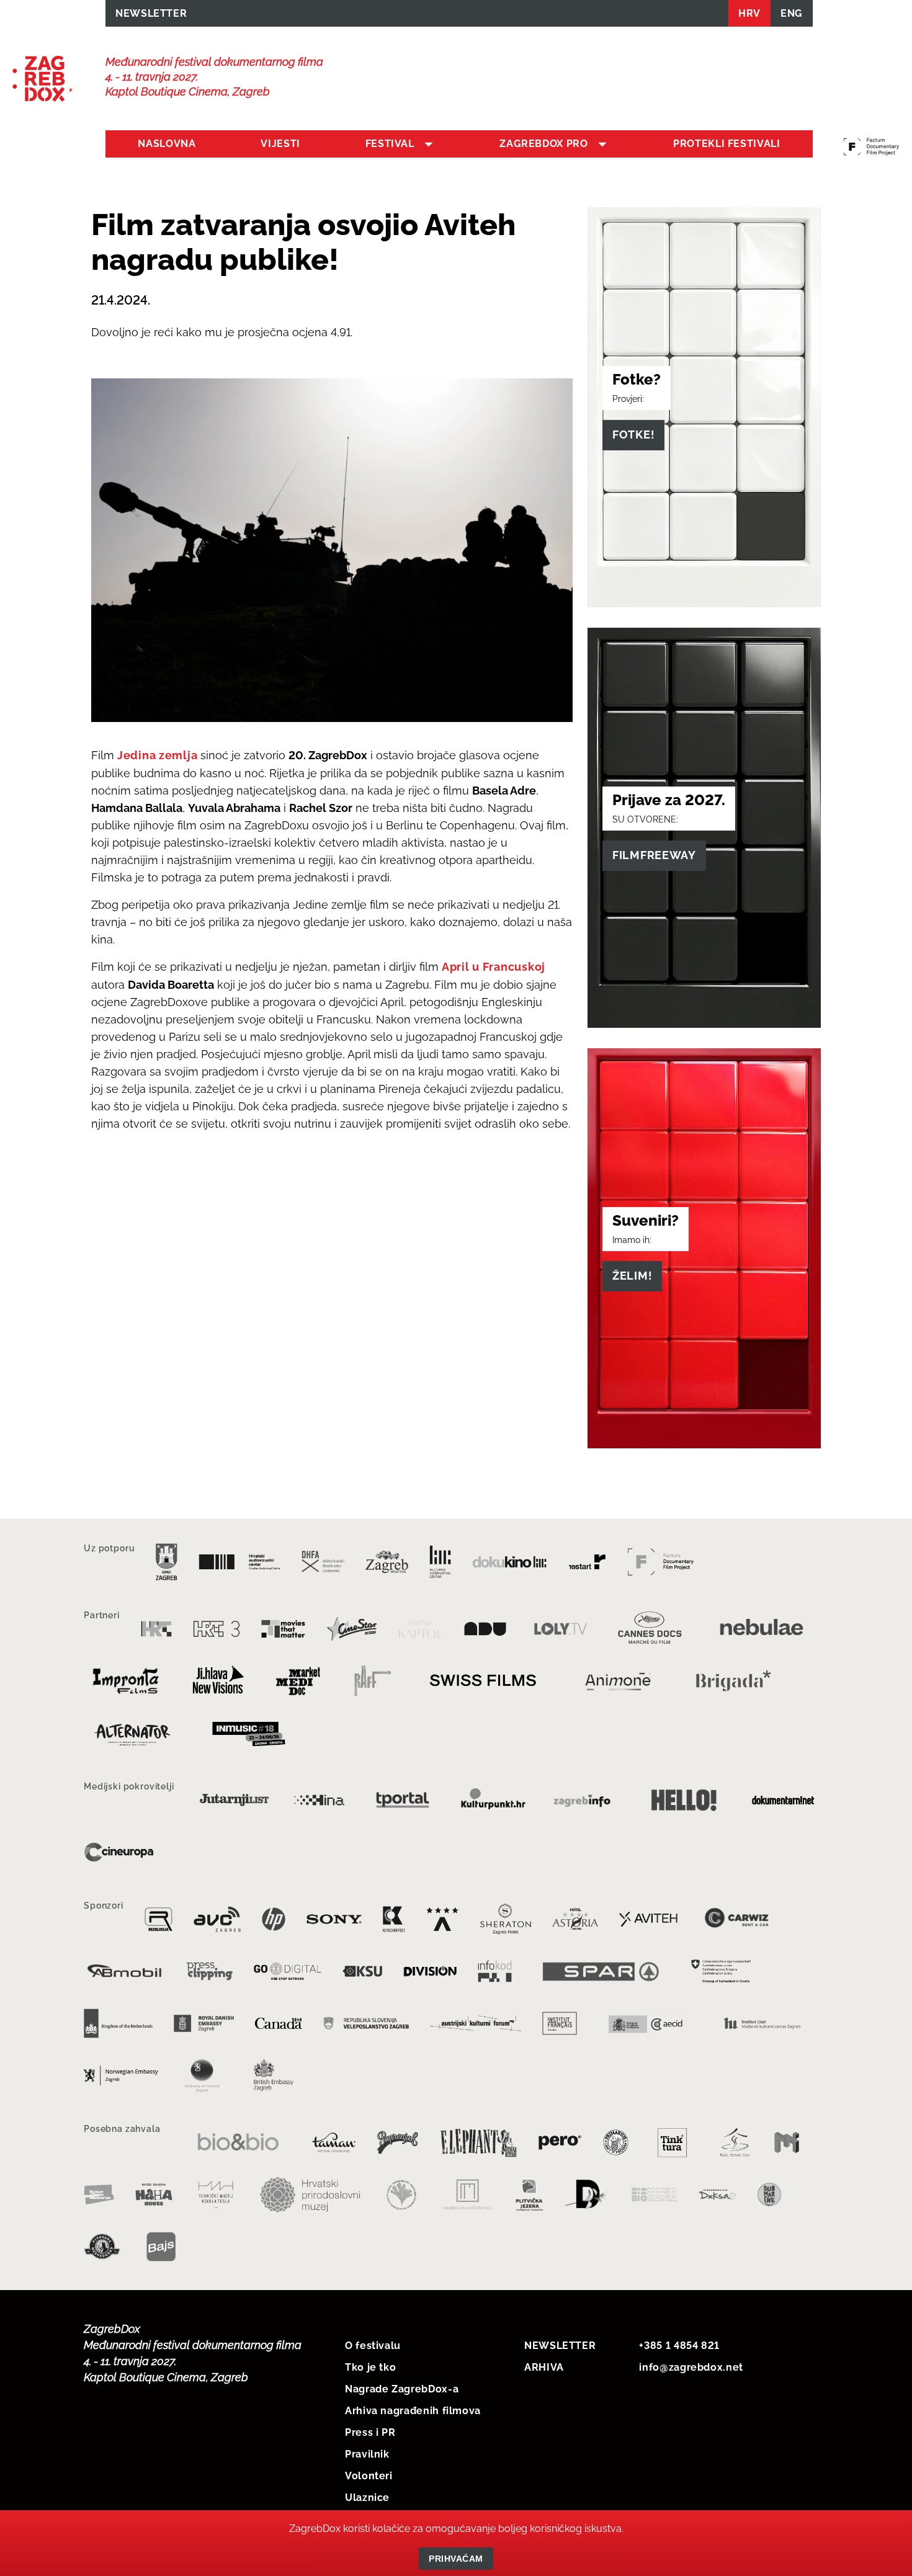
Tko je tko (370, 2367)
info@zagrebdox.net (691, 2367)
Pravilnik (367, 2454)
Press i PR (370, 2432)
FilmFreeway (654, 855)
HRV (749, 13)
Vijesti (280, 144)
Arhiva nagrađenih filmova (413, 2411)
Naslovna (167, 144)
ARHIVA (544, 2367)
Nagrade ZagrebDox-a (402, 2389)
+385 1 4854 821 (679, 2346)
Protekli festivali (727, 144)
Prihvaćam (456, 2559)
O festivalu (373, 2346)
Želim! (632, 1276)
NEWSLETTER (151, 13)
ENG (792, 13)
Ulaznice (367, 2498)
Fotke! (633, 435)
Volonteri (369, 2476)
